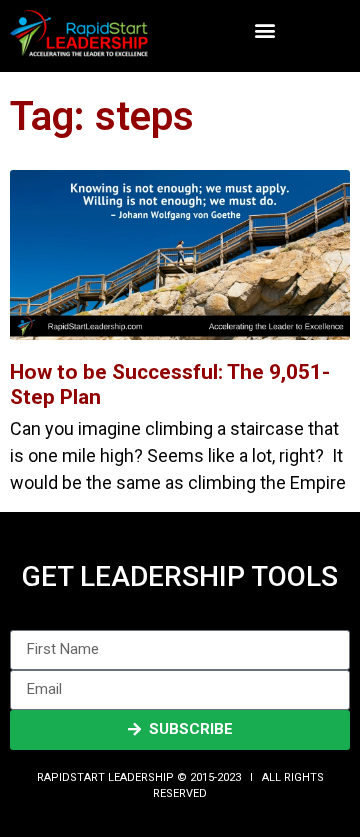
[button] (264, 30)
